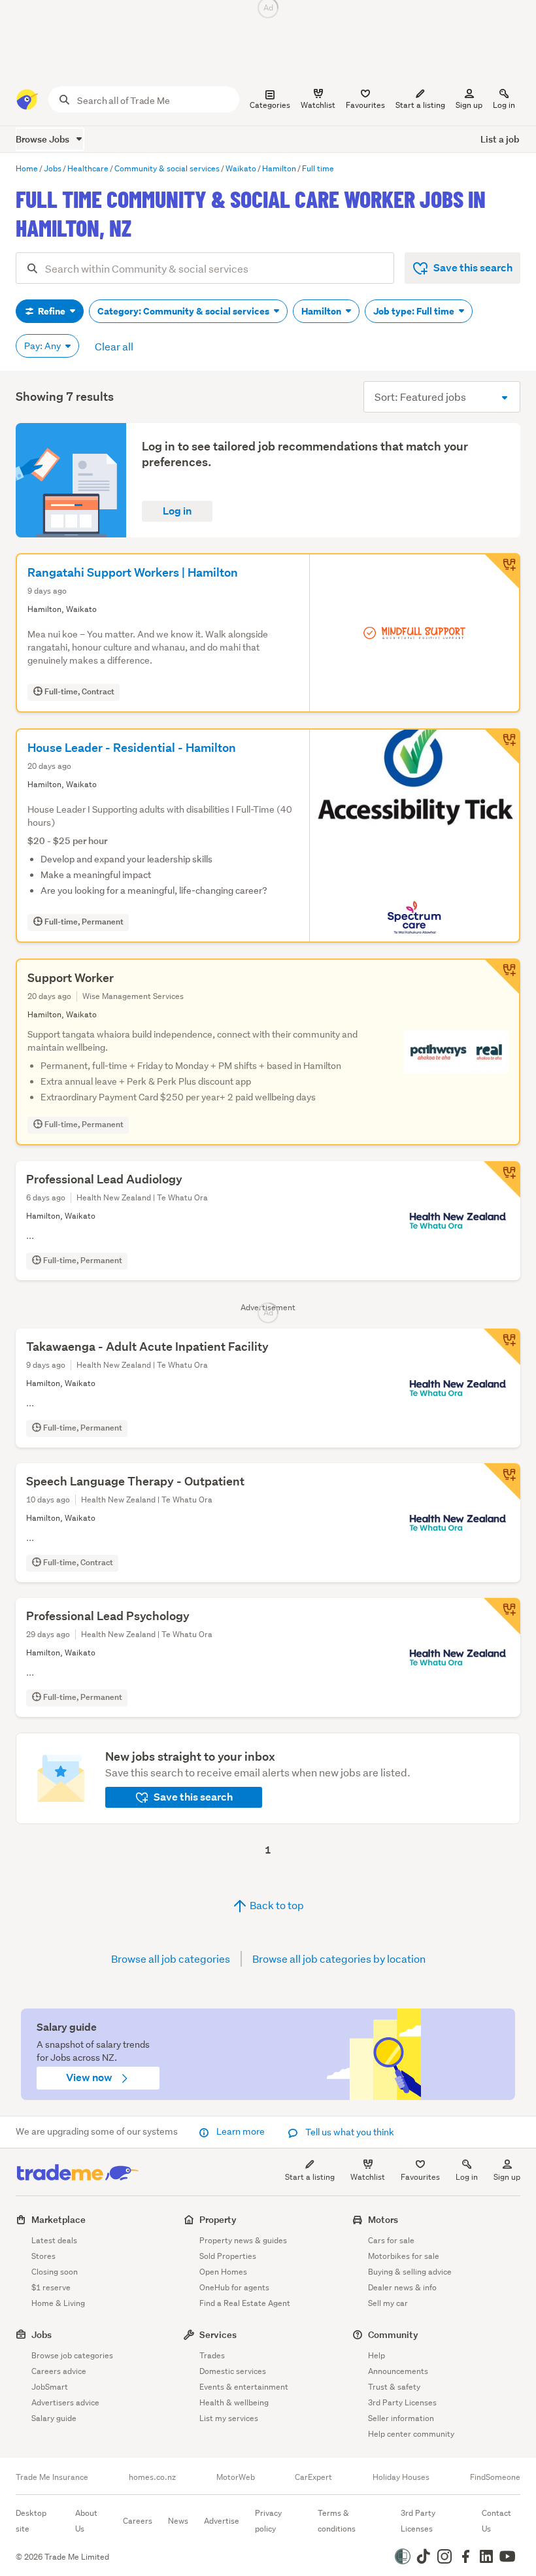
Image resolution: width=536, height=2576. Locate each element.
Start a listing (310, 2177)
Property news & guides (243, 2240)
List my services (229, 2418)
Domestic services (233, 2371)
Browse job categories (72, 2355)
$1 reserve (51, 2287)
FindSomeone (495, 2477)
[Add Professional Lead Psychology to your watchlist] (502, 1616)
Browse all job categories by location (339, 1958)
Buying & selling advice (410, 2272)
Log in (504, 105)
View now (90, 2077)
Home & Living (58, 2303)
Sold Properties (228, 2256)
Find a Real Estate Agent (245, 2303)
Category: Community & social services (184, 311)
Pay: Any (43, 346)
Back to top (276, 1905)
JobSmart (50, 2387)
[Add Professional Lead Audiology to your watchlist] (502, 1179)
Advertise (222, 2521)
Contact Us (496, 2521)
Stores (43, 2256)
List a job (500, 139)
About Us (86, 2521)
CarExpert (313, 2477)
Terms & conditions (337, 2521)
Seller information (401, 2418)
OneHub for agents (234, 2287)
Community (393, 2334)
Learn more (241, 2131)
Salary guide (54, 2418)
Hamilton (322, 311)
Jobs (42, 2334)
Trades (212, 2355)
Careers (138, 2521)
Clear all (114, 346)
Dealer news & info (402, 2287)
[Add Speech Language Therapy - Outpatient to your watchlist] (502, 1482)
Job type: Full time (415, 311)
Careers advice (59, 2371)
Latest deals (54, 2240)
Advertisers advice (65, 2402)
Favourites (420, 2177)
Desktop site (31, 2521)
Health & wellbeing (234, 2402)
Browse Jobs (43, 139)
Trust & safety (394, 2387)
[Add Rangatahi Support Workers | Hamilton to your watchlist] (502, 571)
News (178, 2521)
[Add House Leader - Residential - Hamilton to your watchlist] (502, 747)
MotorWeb (236, 2477)
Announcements (398, 2371)
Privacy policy (268, 2521)
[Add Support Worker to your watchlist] (502, 977)
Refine (52, 311)
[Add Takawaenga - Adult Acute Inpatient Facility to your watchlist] (502, 1347)
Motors (383, 2219)
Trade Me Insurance (52, 2477)
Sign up (469, 105)
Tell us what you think (349, 2132)
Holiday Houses (401, 2477)
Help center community (411, 2434)
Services (218, 2334)
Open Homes (223, 2272)
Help (377, 2355)
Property (218, 2219)
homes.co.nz (152, 2477)
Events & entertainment (244, 2387)
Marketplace (59, 2219)
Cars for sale (391, 2240)
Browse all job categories (171, 1958)
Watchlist (368, 2177)
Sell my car (388, 2303)
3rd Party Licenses (402, 2402)
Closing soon (55, 2272)
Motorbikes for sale (404, 2256)
